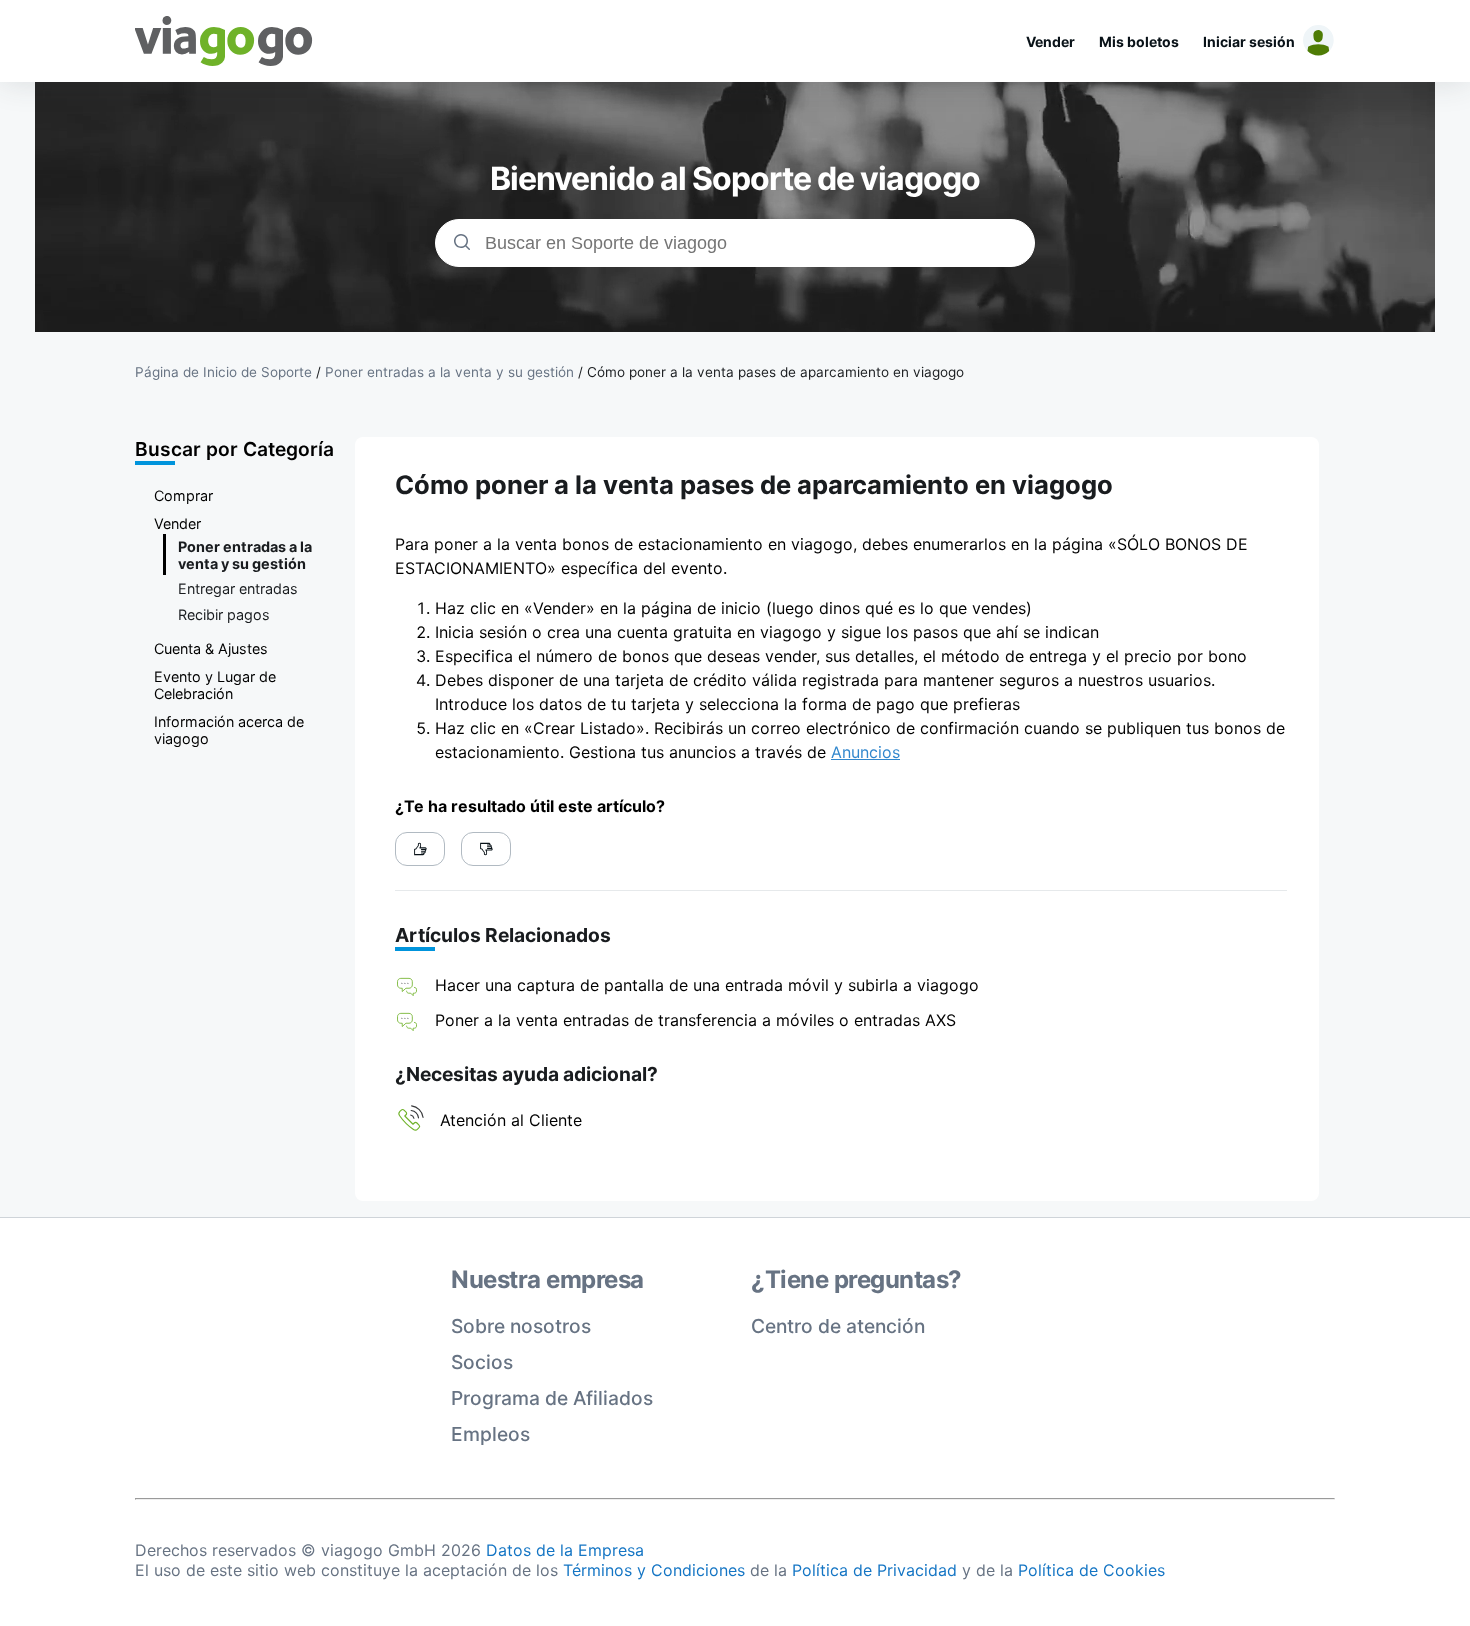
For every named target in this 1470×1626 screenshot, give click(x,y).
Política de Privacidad (874, 1570)
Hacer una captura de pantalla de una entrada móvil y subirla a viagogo (707, 985)
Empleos (490, 1434)
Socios (482, 1362)
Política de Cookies (1091, 1570)
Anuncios (865, 752)
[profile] (1315, 41)
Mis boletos (1139, 41)
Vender (1050, 41)
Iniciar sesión (1249, 41)
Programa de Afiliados (552, 1398)
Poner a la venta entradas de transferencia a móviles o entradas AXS (695, 1020)
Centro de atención (838, 1326)
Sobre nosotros (521, 1326)
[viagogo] (224, 41)
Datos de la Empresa (565, 1550)
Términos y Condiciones (654, 1570)
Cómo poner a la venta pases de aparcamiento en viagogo (775, 372)
